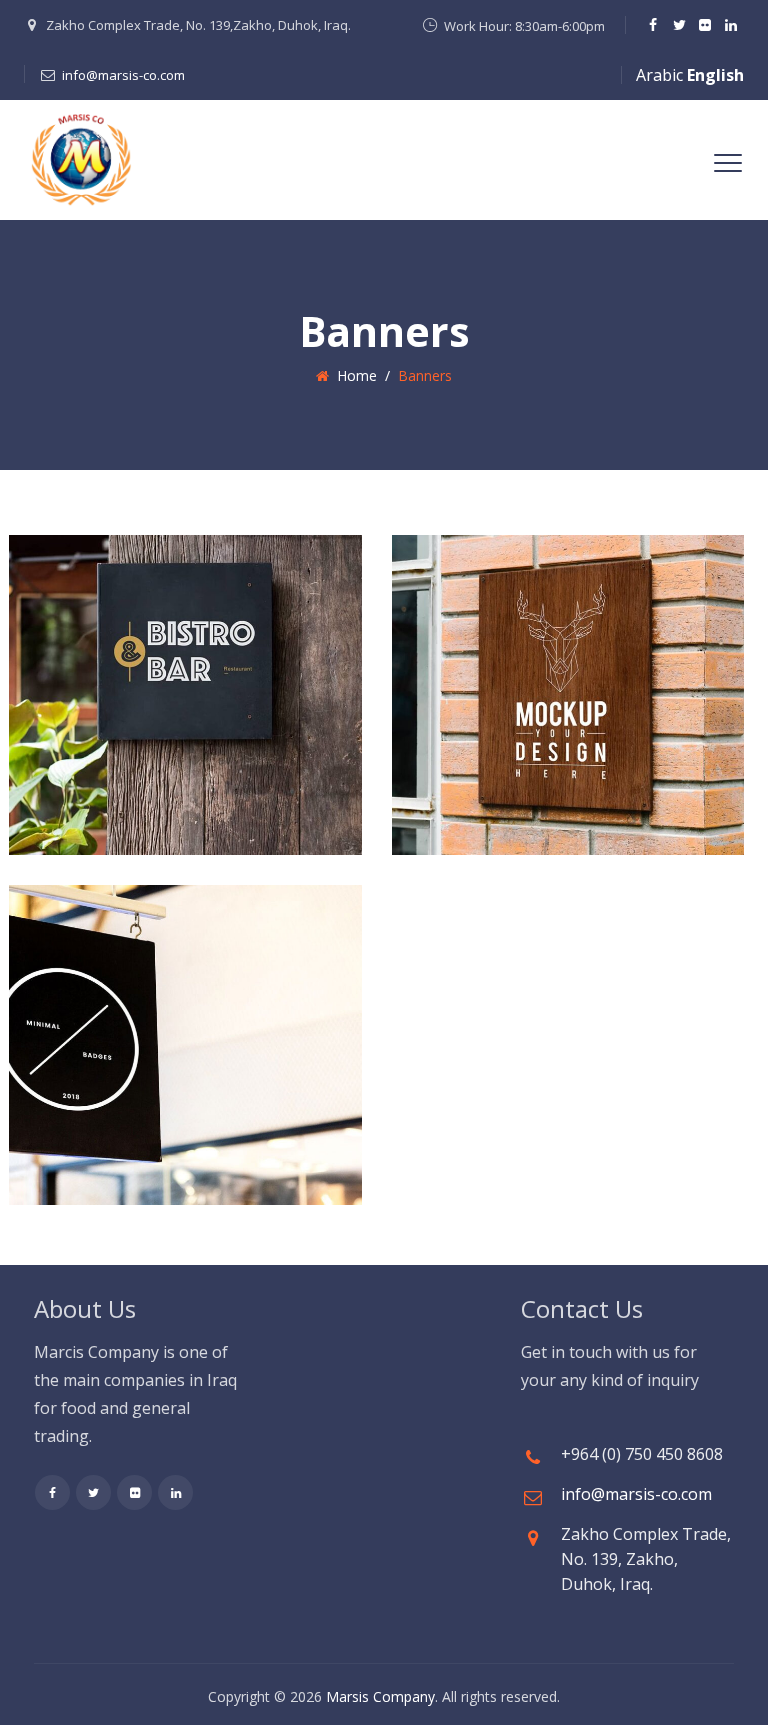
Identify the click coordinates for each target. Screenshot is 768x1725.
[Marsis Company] (81, 160)
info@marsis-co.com (123, 75)
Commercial (158, 620)
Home (353, 375)
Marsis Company (380, 1696)
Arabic (659, 75)
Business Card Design (532, 663)
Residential (537, 620)
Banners (84, 620)
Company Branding (139, 1013)
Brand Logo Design (137, 663)
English (715, 75)
